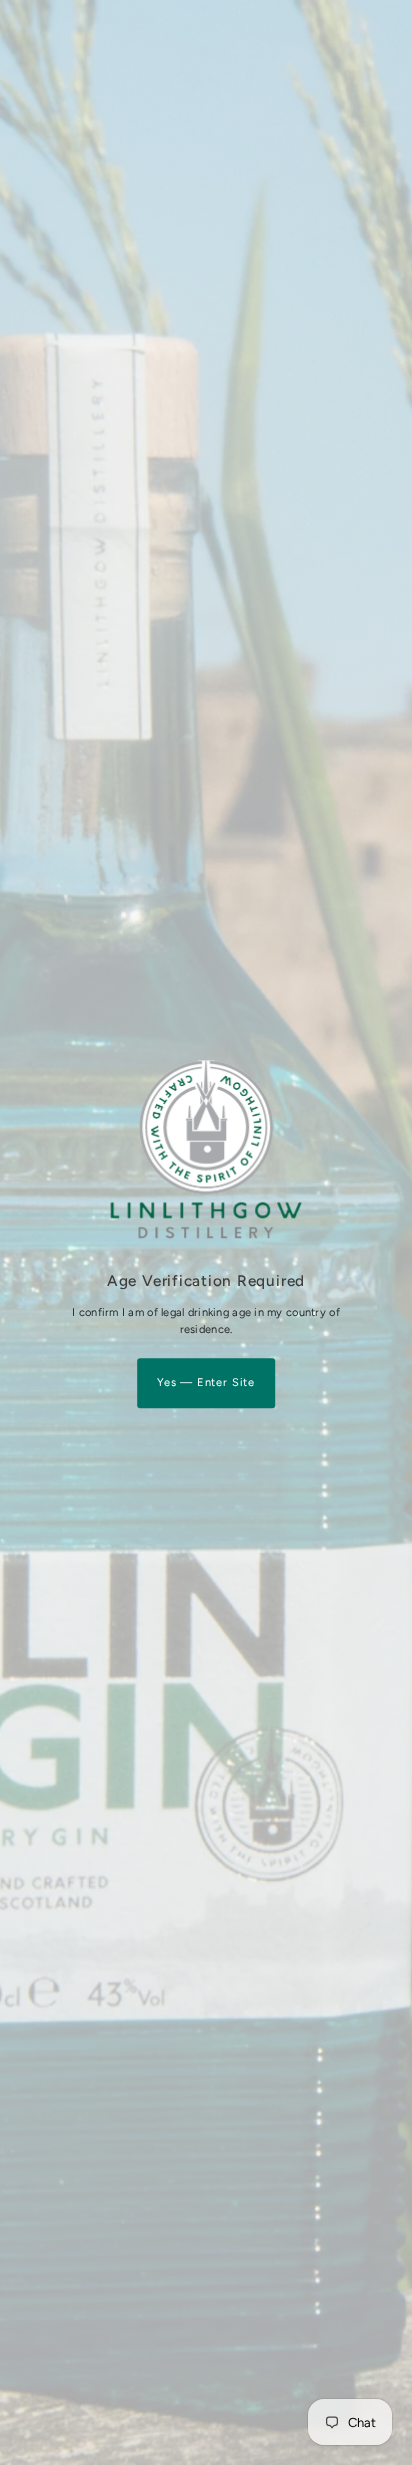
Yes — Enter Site (206, 1382)
